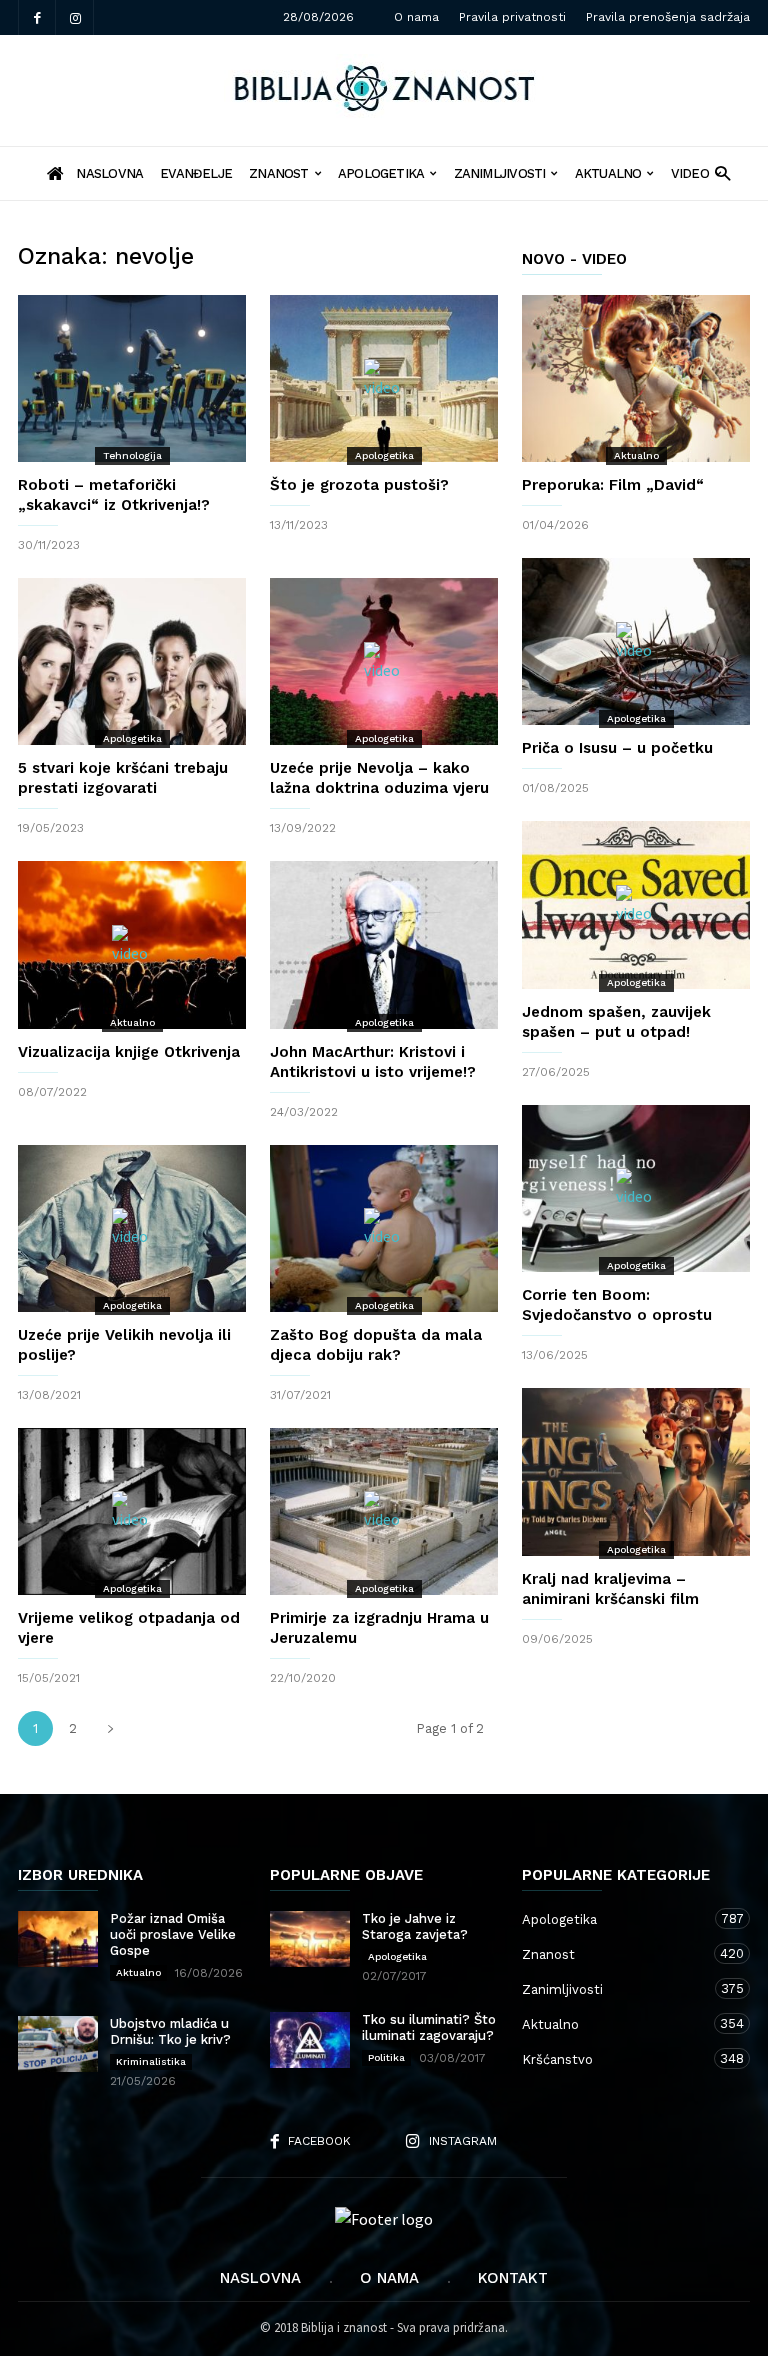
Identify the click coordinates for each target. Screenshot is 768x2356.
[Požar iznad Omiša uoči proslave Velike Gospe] (58, 1939)
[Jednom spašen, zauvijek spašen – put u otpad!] (636, 904)
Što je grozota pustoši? (359, 485)
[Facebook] (37, 17)
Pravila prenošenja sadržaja (668, 17)
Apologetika (381, 173)
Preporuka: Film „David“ (613, 485)
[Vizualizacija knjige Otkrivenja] (132, 944)
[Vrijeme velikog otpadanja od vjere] (132, 1511)
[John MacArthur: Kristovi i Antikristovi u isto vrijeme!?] (384, 944)
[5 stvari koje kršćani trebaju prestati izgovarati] (132, 661)
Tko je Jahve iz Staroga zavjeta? (415, 1926)
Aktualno (608, 173)
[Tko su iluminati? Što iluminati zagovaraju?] (310, 2040)
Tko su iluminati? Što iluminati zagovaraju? (429, 2027)
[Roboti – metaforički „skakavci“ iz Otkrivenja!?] (132, 378)
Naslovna (260, 2278)
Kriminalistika (151, 2061)
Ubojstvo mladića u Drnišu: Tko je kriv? (170, 2031)
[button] (722, 172)
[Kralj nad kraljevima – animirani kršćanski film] (636, 1472)
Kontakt (513, 2278)
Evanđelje (196, 173)
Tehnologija (132, 455)
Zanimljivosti (500, 173)
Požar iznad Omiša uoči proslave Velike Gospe (173, 1934)
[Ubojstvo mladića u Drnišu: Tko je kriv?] (58, 2044)
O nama (416, 17)
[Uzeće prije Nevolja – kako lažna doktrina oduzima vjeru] (384, 661)
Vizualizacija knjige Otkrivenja (129, 1052)
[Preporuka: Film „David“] (636, 378)
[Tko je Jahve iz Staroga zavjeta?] (310, 1939)
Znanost (279, 173)
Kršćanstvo (616, 2059)
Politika (386, 2057)
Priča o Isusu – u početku (617, 748)
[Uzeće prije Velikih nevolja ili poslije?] (132, 1228)
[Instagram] (75, 17)
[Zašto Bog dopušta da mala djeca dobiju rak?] (384, 1228)
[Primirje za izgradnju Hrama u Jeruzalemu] (384, 1511)
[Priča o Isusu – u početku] (636, 641)
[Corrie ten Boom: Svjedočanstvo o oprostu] (636, 1188)
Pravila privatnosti (512, 17)
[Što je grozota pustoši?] (384, 378)
